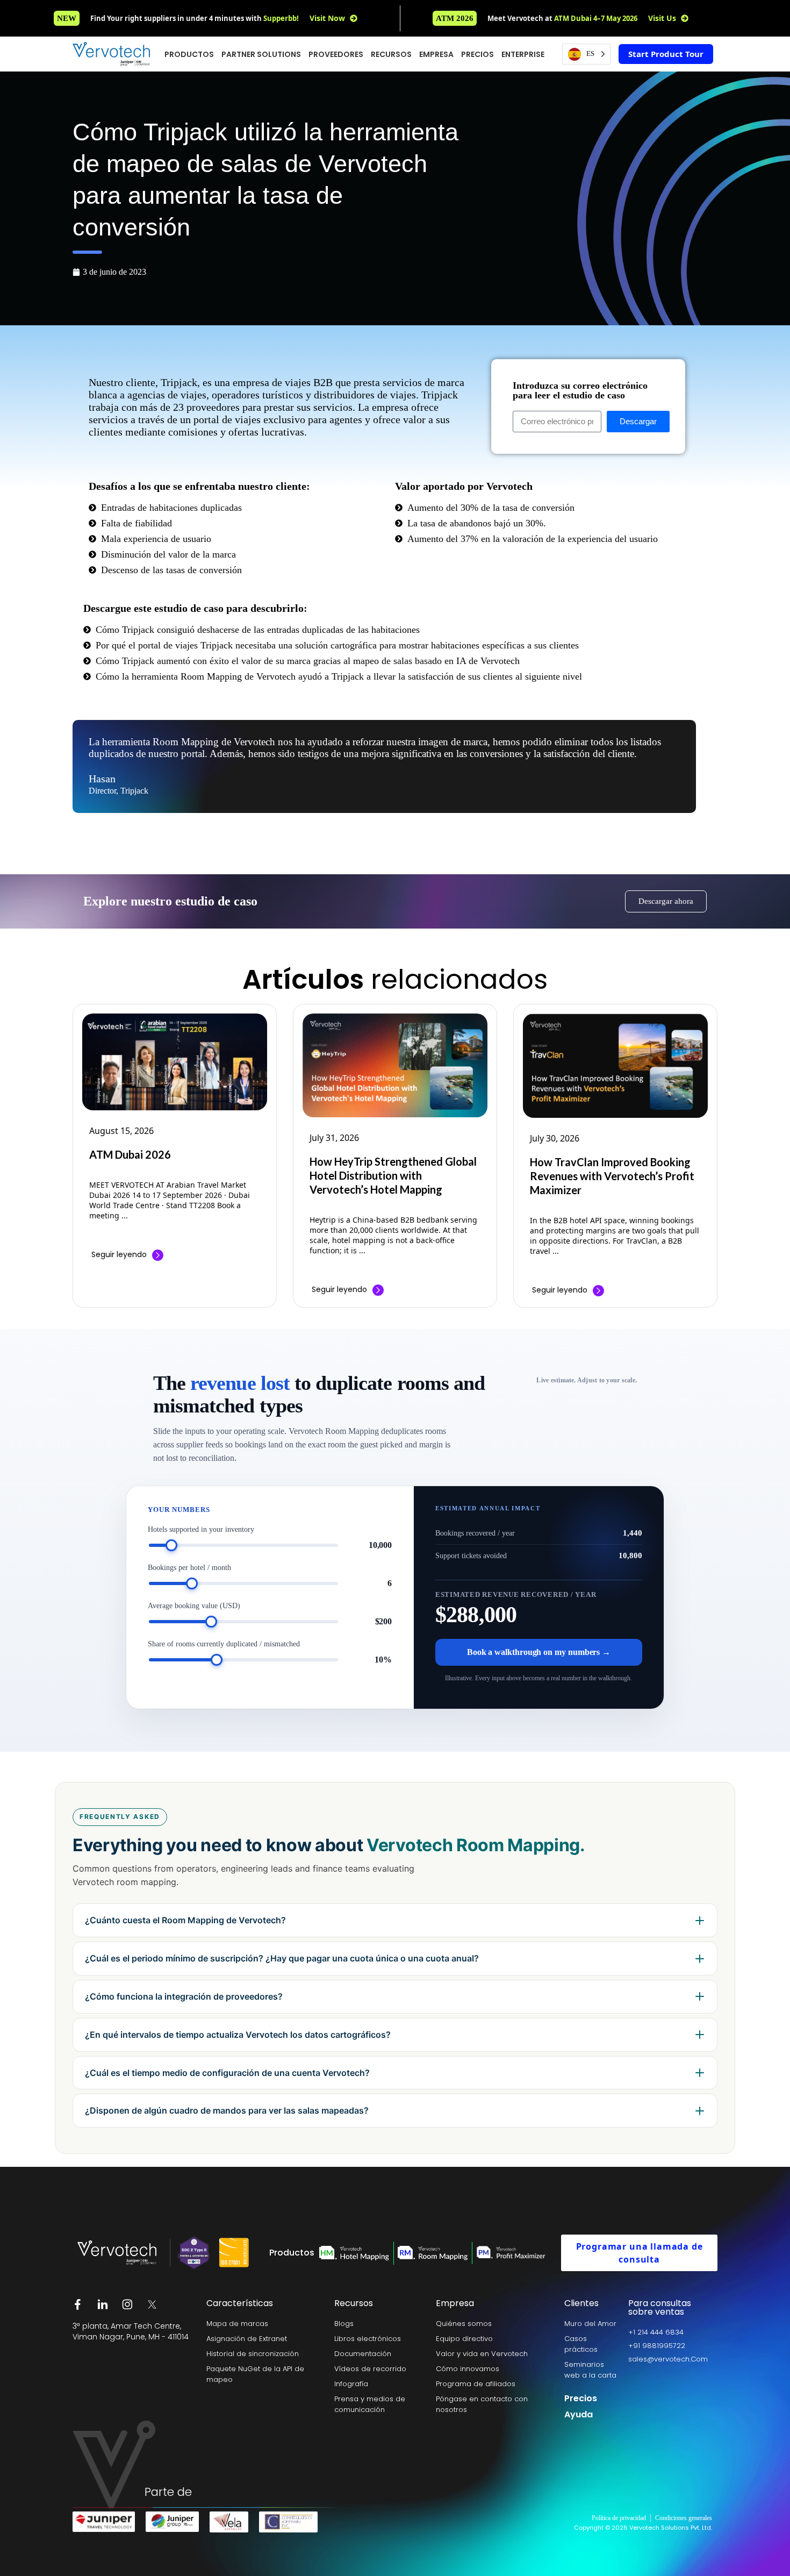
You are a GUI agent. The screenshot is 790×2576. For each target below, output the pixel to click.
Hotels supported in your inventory (201, 1529)
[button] (455, 18)
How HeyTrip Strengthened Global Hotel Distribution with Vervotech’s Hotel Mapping (393, 1175)
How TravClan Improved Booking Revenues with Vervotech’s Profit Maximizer (612, 1176)
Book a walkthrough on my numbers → (539, 1652)
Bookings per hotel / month (189, 1568)
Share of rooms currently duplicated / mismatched (224, 1644)
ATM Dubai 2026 (130, 1154)
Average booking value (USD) (194, 1606)
